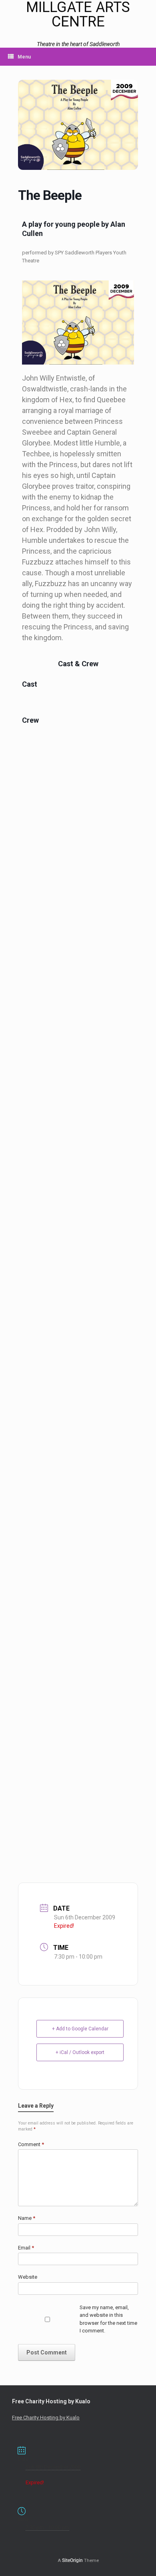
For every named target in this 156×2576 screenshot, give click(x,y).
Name (27, 2218)
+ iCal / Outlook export (80, 2052)
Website (28, 2277)
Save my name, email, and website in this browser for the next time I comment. (108, 2319)
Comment (31, 2144)
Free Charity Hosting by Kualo (46, 2418)
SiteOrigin (72, 2560)
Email (26, 2248)
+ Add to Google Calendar (80, 2029)
